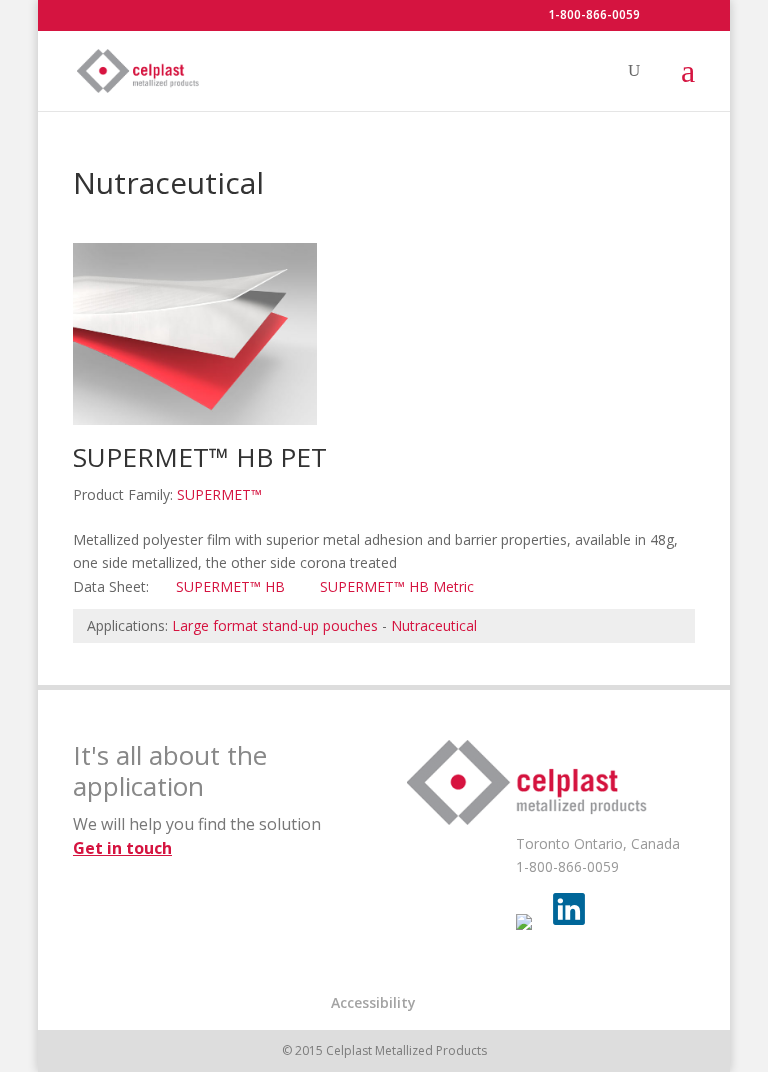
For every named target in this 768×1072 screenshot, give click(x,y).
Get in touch (122, 848)
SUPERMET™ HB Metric (397, 586)
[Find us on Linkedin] (569, 909)
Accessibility (373, 1002)
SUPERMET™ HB (230, 586)
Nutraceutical (434, 625)
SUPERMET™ (219, 494)
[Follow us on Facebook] (532, 930)
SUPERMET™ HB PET (200, 457)
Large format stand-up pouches (275, 625)
